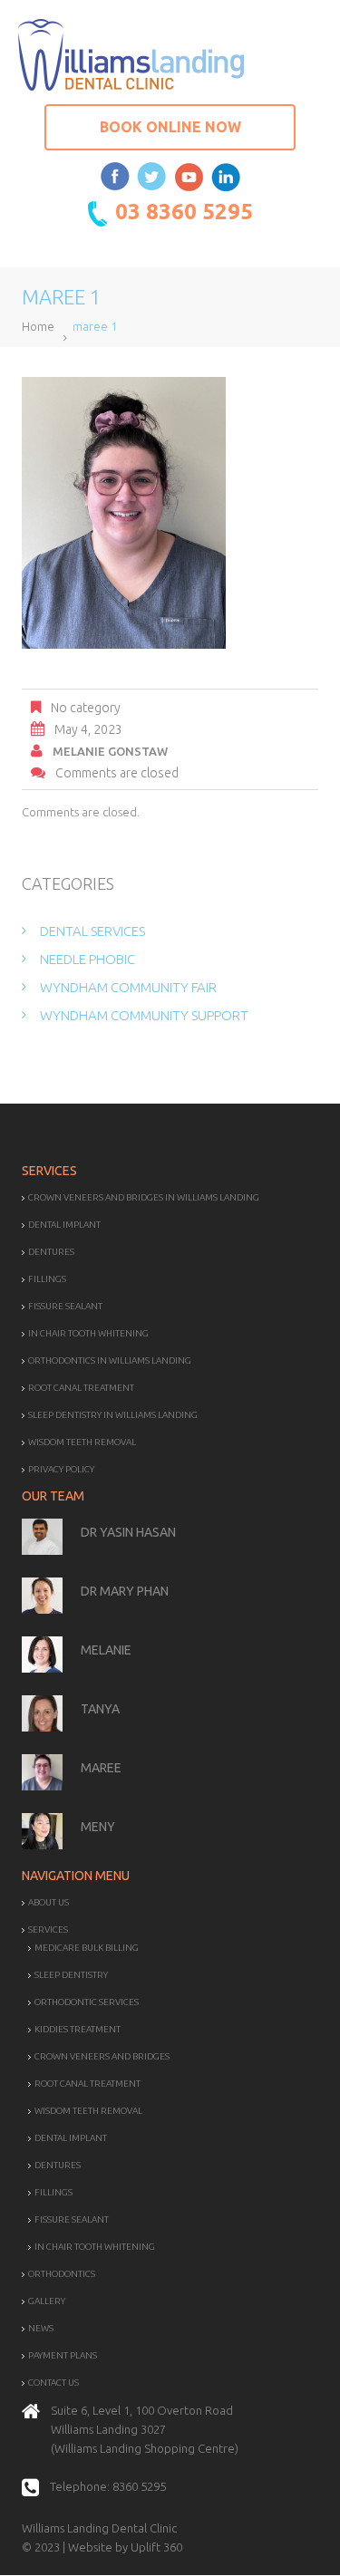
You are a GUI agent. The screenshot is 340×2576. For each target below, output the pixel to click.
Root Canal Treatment (81, 1388)
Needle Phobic (87, 959)
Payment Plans (63, 2355)
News (41, 2328)
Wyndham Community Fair (128, 987)
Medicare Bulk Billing (87, 1948)
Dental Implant (64, 1225)
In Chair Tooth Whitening (88, 1333)
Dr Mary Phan (125, 1591)
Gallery (47, 2301)
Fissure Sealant (65, 1306)
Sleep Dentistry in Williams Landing (113, 1415)
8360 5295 (139, 2486)
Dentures (51, 1252)
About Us (49, 1902)
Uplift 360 (156, 2547)
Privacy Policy (61, 1469)
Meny (98, 1827)
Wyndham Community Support (144, 1015)
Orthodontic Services (87, 2002)
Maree (101, 1768)
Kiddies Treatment (78, 2029)
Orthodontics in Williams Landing (110, 1360)
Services (48, 1930)
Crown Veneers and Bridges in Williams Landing (144, 1197)
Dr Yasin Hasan (128, 1532)
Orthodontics (62, 2274)
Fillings (47, 1279)
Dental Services (92, 931)
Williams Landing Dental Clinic (99, 2528)
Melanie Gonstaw (110, 751)
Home (38, 326)
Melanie (106, 1650)
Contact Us (53, 2383)
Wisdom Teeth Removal (82, 1442)
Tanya (100, 1709)
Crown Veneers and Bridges (102, 2056)
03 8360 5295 (184, 212)
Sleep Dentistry (71, 1975)
